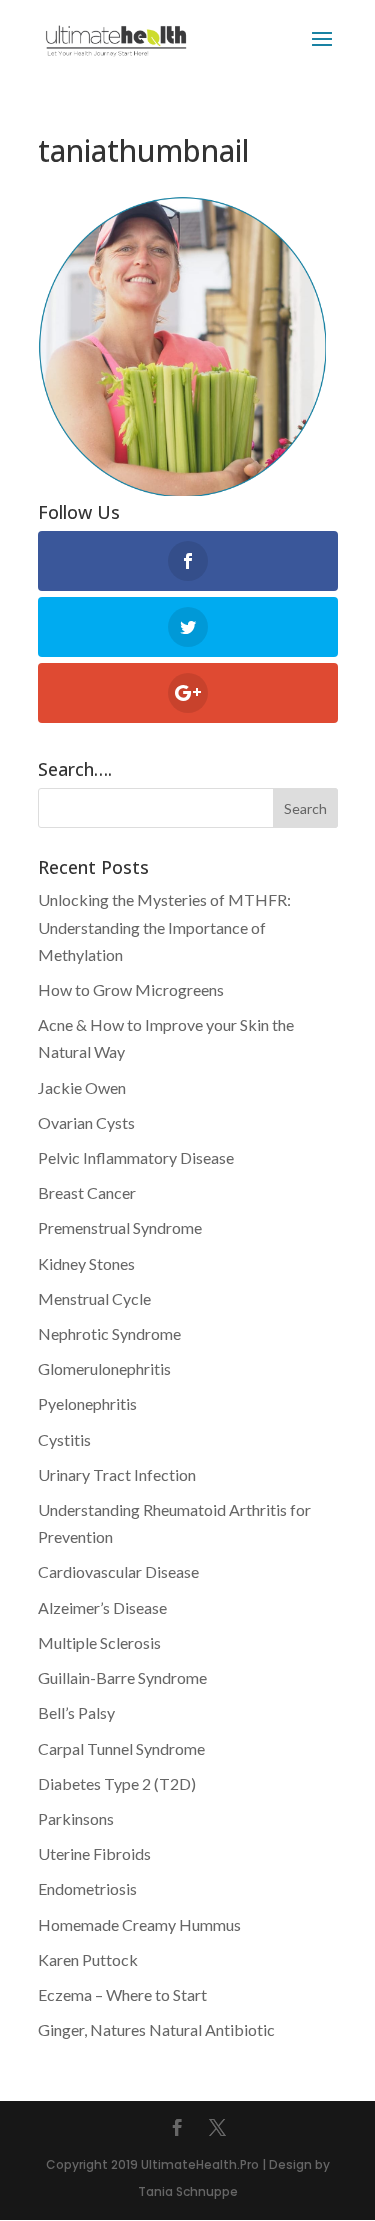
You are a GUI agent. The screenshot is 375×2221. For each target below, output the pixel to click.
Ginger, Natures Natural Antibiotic (156, 2029)
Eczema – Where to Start (122, 1994)
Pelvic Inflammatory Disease (136, 1157)
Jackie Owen (82, 1087)
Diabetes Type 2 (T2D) (117, 1783)
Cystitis (64, 1439)
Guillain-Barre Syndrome (122, 1677)
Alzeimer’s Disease (102, 1607)
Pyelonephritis (87, 1403)
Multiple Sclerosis (99, 1642)
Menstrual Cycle (94, 1298)
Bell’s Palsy (76, 1712)
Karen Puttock (88, 1959)
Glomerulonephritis (104, 1368)
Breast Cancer (87, 1192)
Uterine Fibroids (94, 1853)
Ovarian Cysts (86, 1122)
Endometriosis (87, 1888)
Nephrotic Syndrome (109, 1333)
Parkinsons (76, 1818)
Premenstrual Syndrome (120, 1227)
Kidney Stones (86, 1263)
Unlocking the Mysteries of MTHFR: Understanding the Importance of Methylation (164, 926)
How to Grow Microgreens (131, 989)
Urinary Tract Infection (117, 1474)
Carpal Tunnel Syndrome (121, 1748)
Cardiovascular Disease (118, 1571)
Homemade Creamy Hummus (139, 1924)
